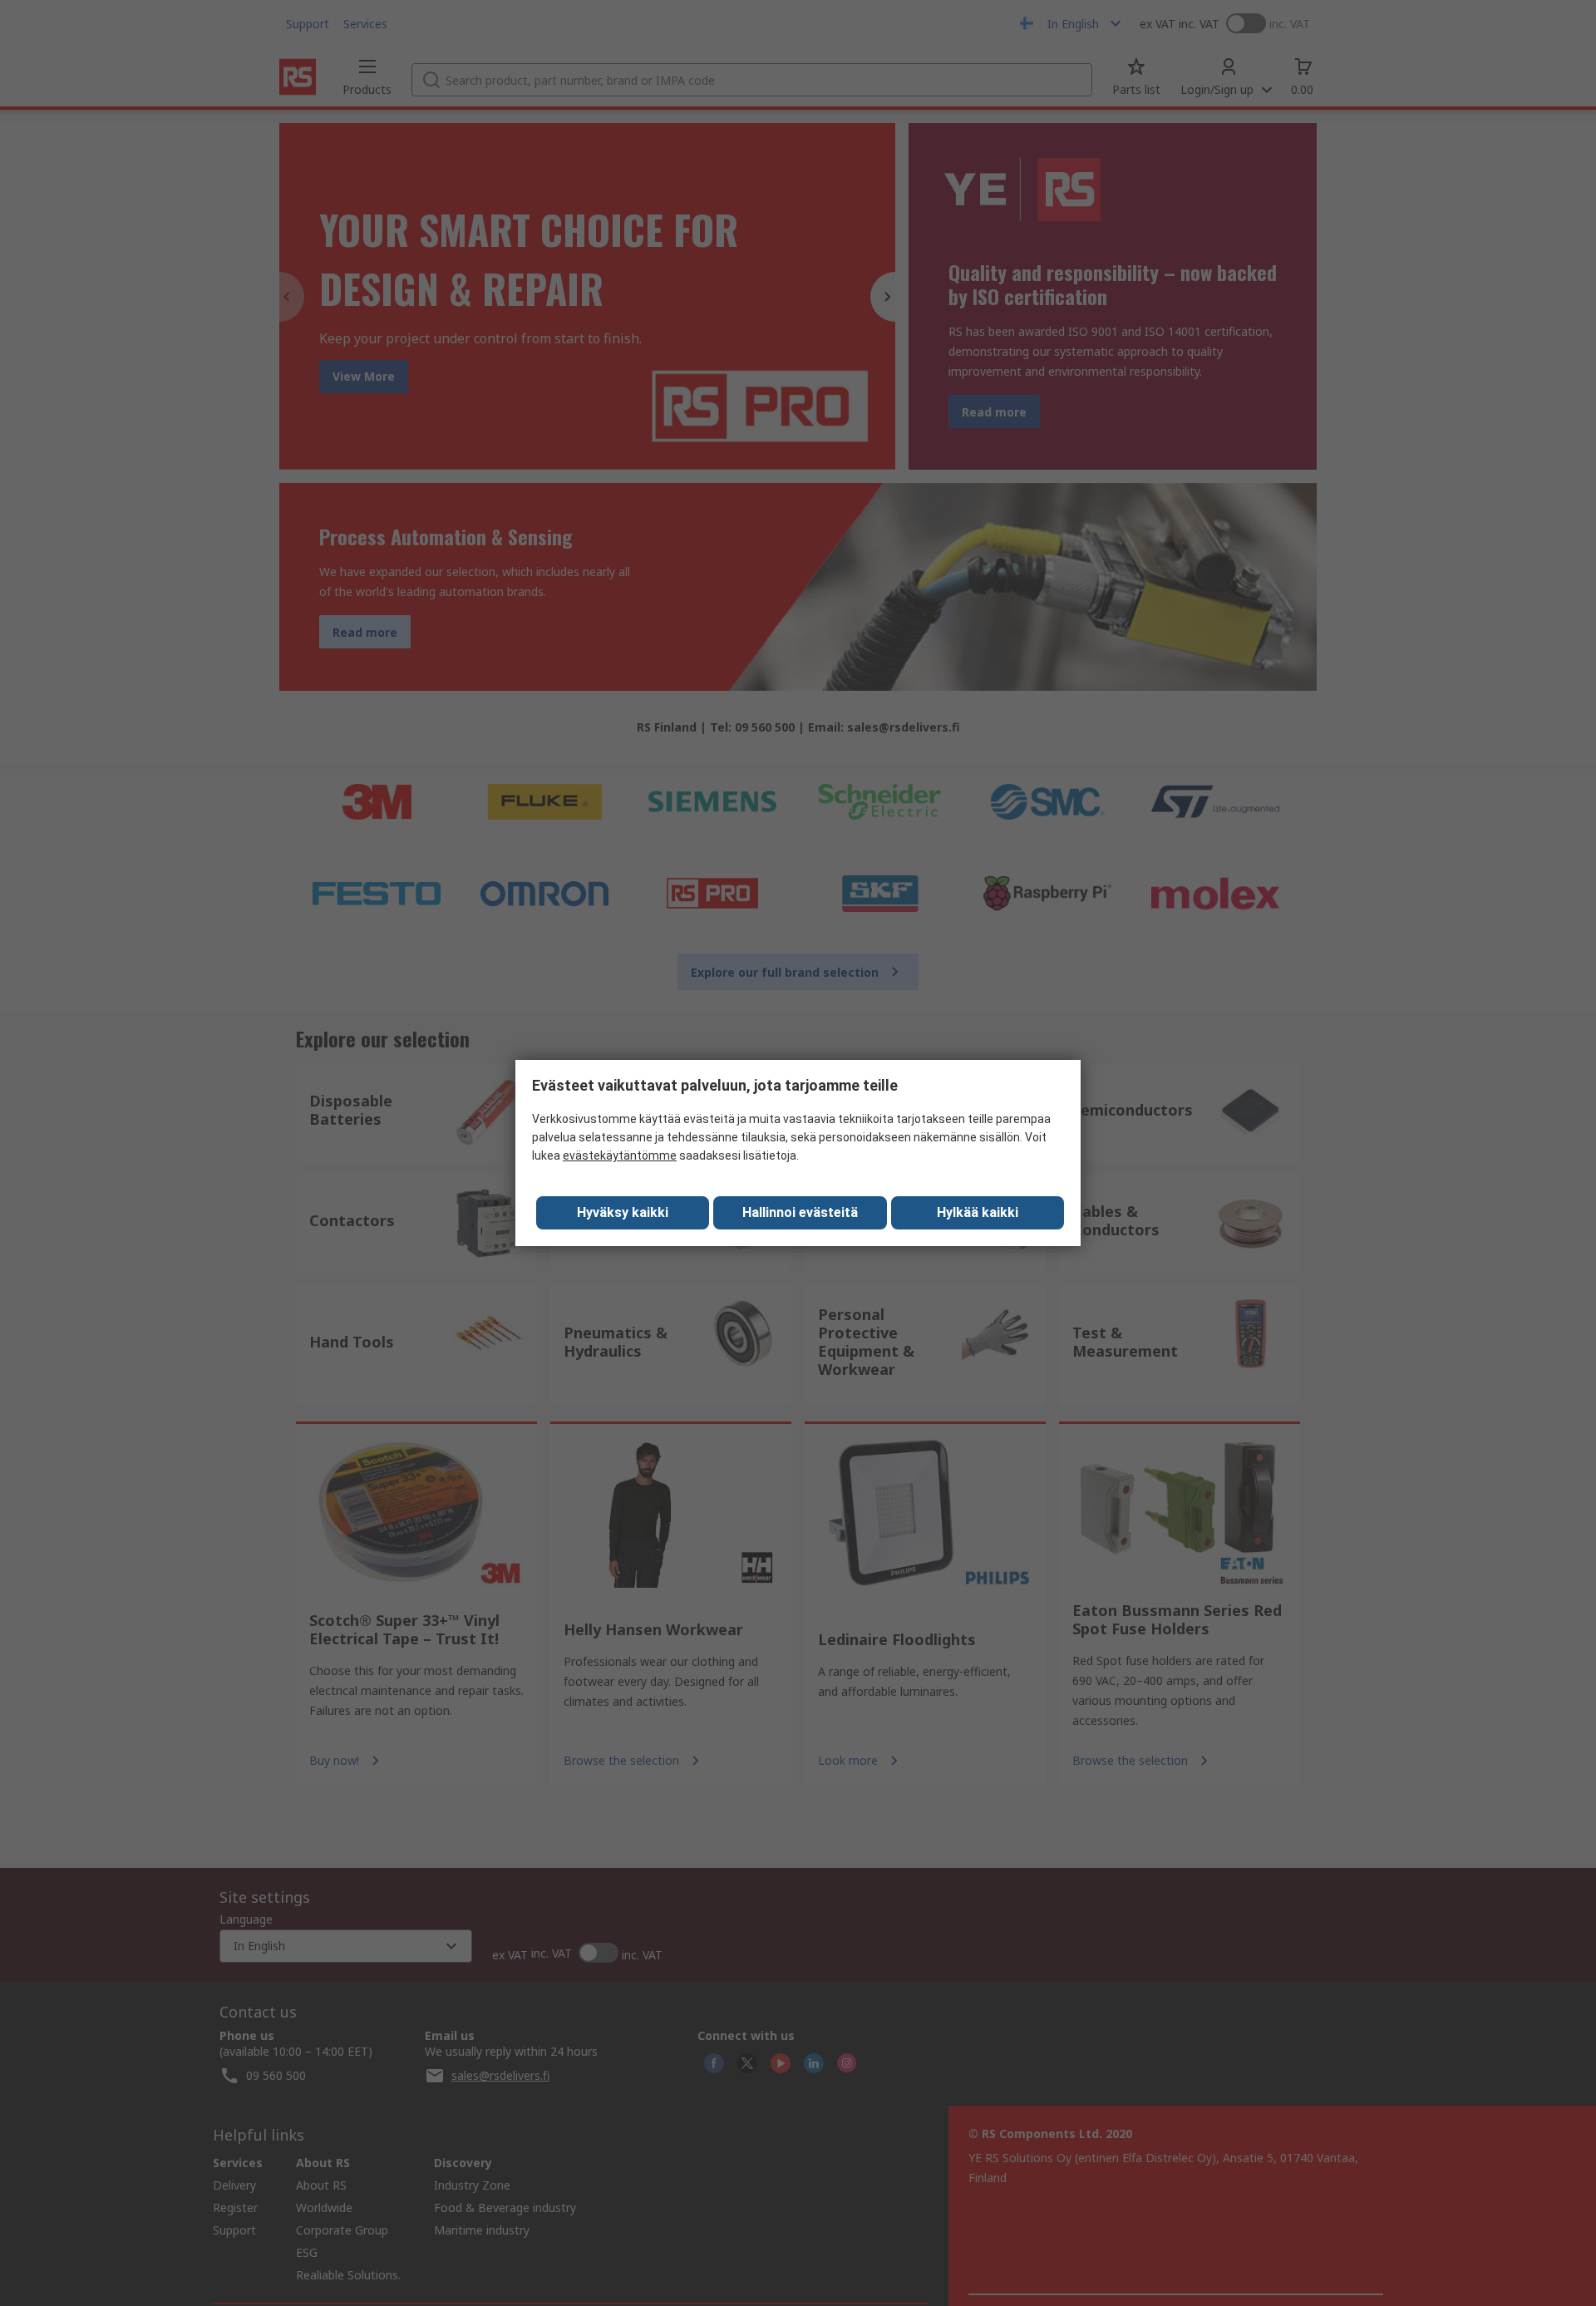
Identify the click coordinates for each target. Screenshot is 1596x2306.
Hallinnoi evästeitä (800, 1212)
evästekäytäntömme (620, 1155)
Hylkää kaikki (978, 1212)
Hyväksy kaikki (623, 1212)
